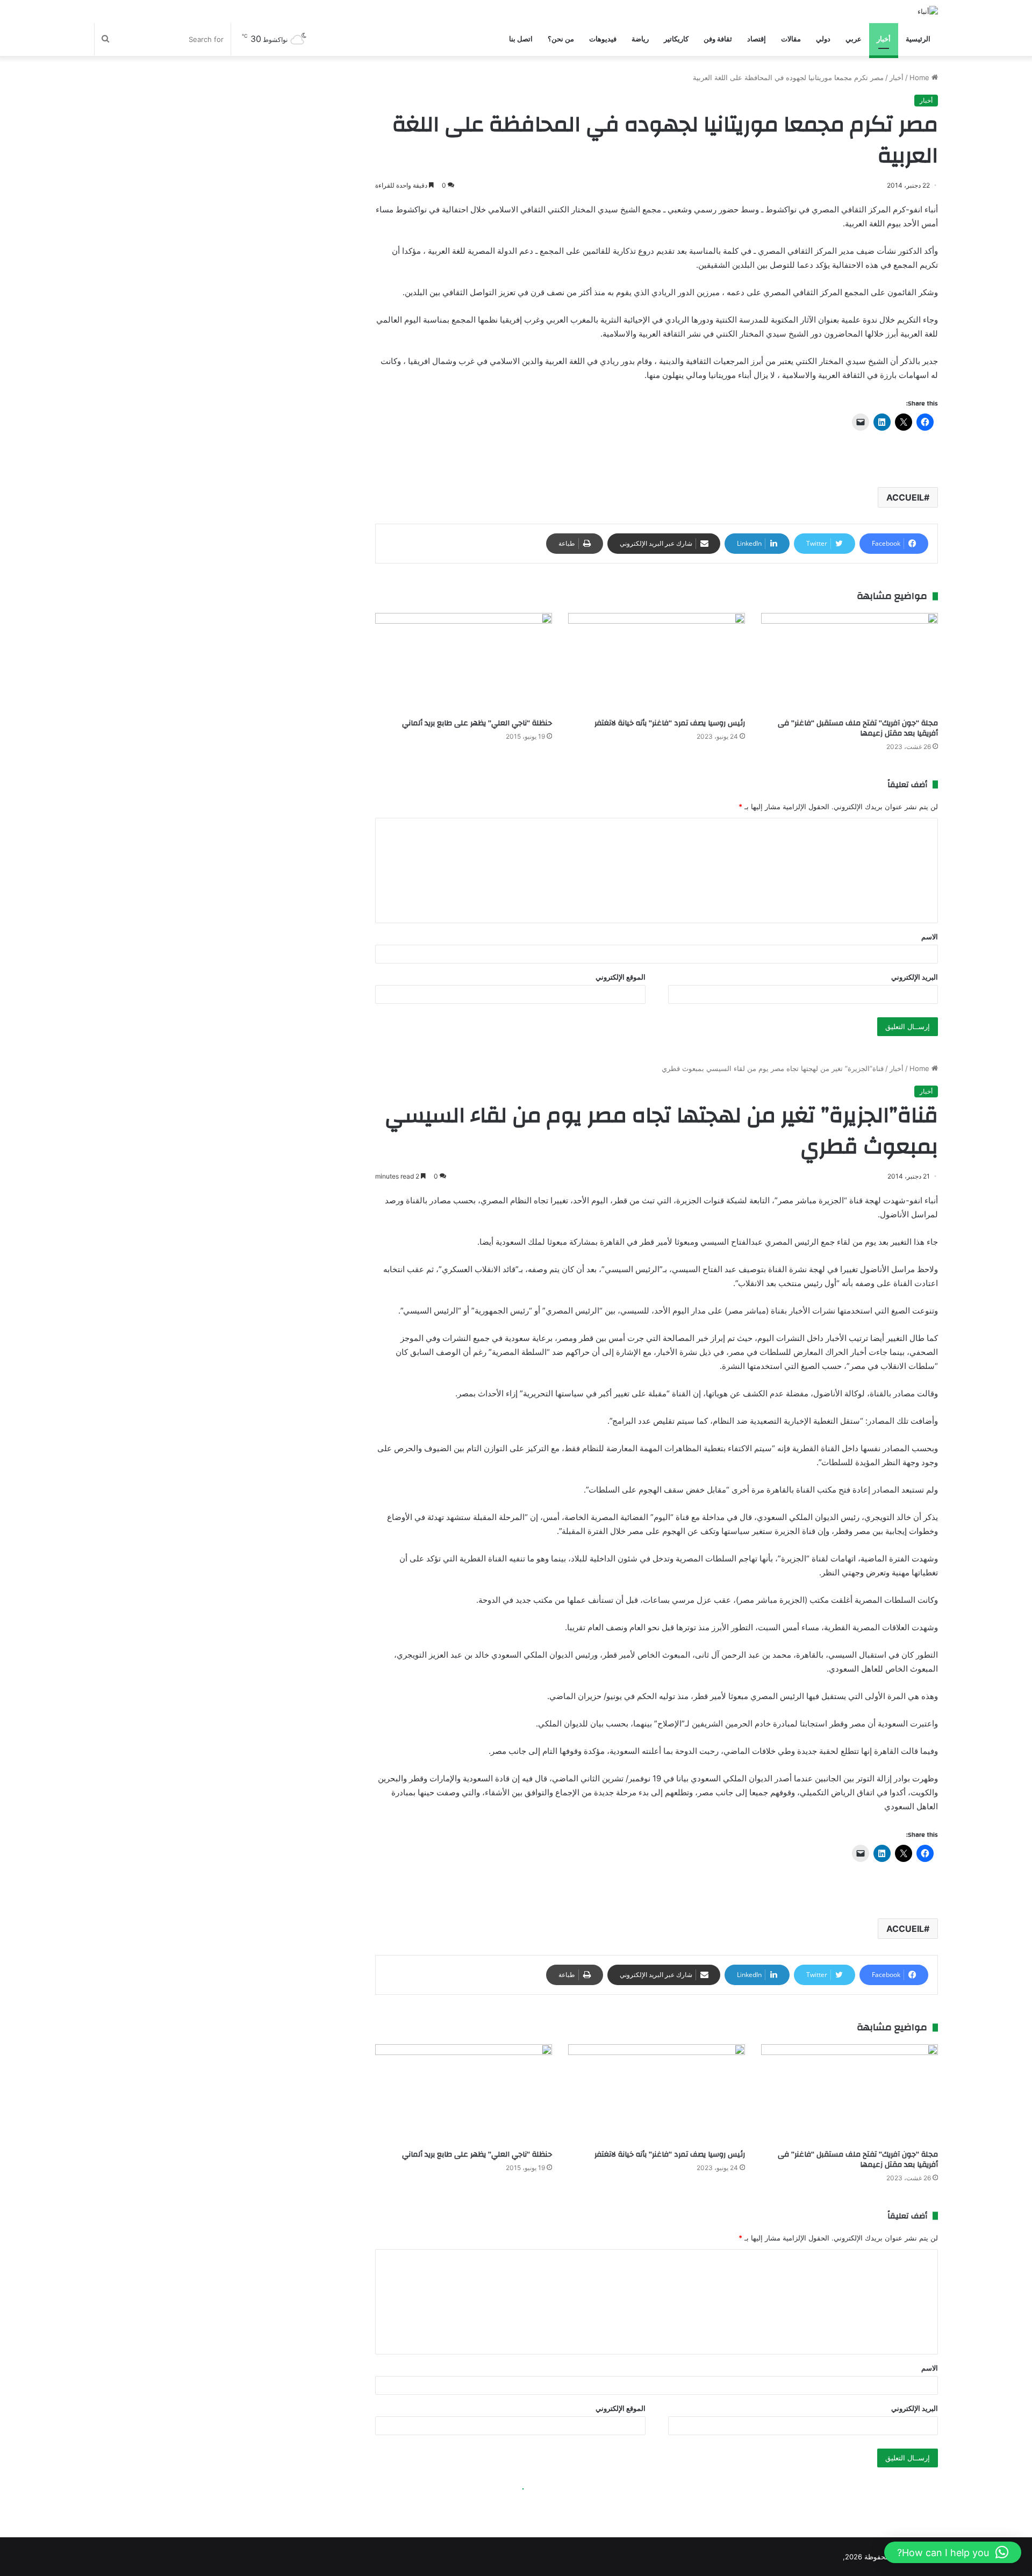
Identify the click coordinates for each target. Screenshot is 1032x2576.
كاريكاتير (676, 39)
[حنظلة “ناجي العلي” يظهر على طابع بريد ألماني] (464, 663)
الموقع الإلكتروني (621, 977)
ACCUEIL (905, 497)
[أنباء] (928, 11)
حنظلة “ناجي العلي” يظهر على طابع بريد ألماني (477, 723)
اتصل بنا (521, 39)
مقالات (791, 39)
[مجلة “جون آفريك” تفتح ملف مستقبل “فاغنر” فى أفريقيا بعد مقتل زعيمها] (850, 663)
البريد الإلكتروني (915, 977)
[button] (953, 2552)
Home (920, 77)
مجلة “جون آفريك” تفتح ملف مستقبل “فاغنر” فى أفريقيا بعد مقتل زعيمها (858, 728)
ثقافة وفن (718, 39)
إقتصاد (757, 39)
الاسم (930, 937)
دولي (823, 39)
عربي (854, 39)
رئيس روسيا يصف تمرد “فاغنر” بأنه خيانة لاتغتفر (670, 723)
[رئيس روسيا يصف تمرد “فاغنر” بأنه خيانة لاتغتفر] (657, 663)
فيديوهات (603, 39)
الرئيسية (918, 39)
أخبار (884, 39)
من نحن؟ (561, 39)
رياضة (640, 39)
